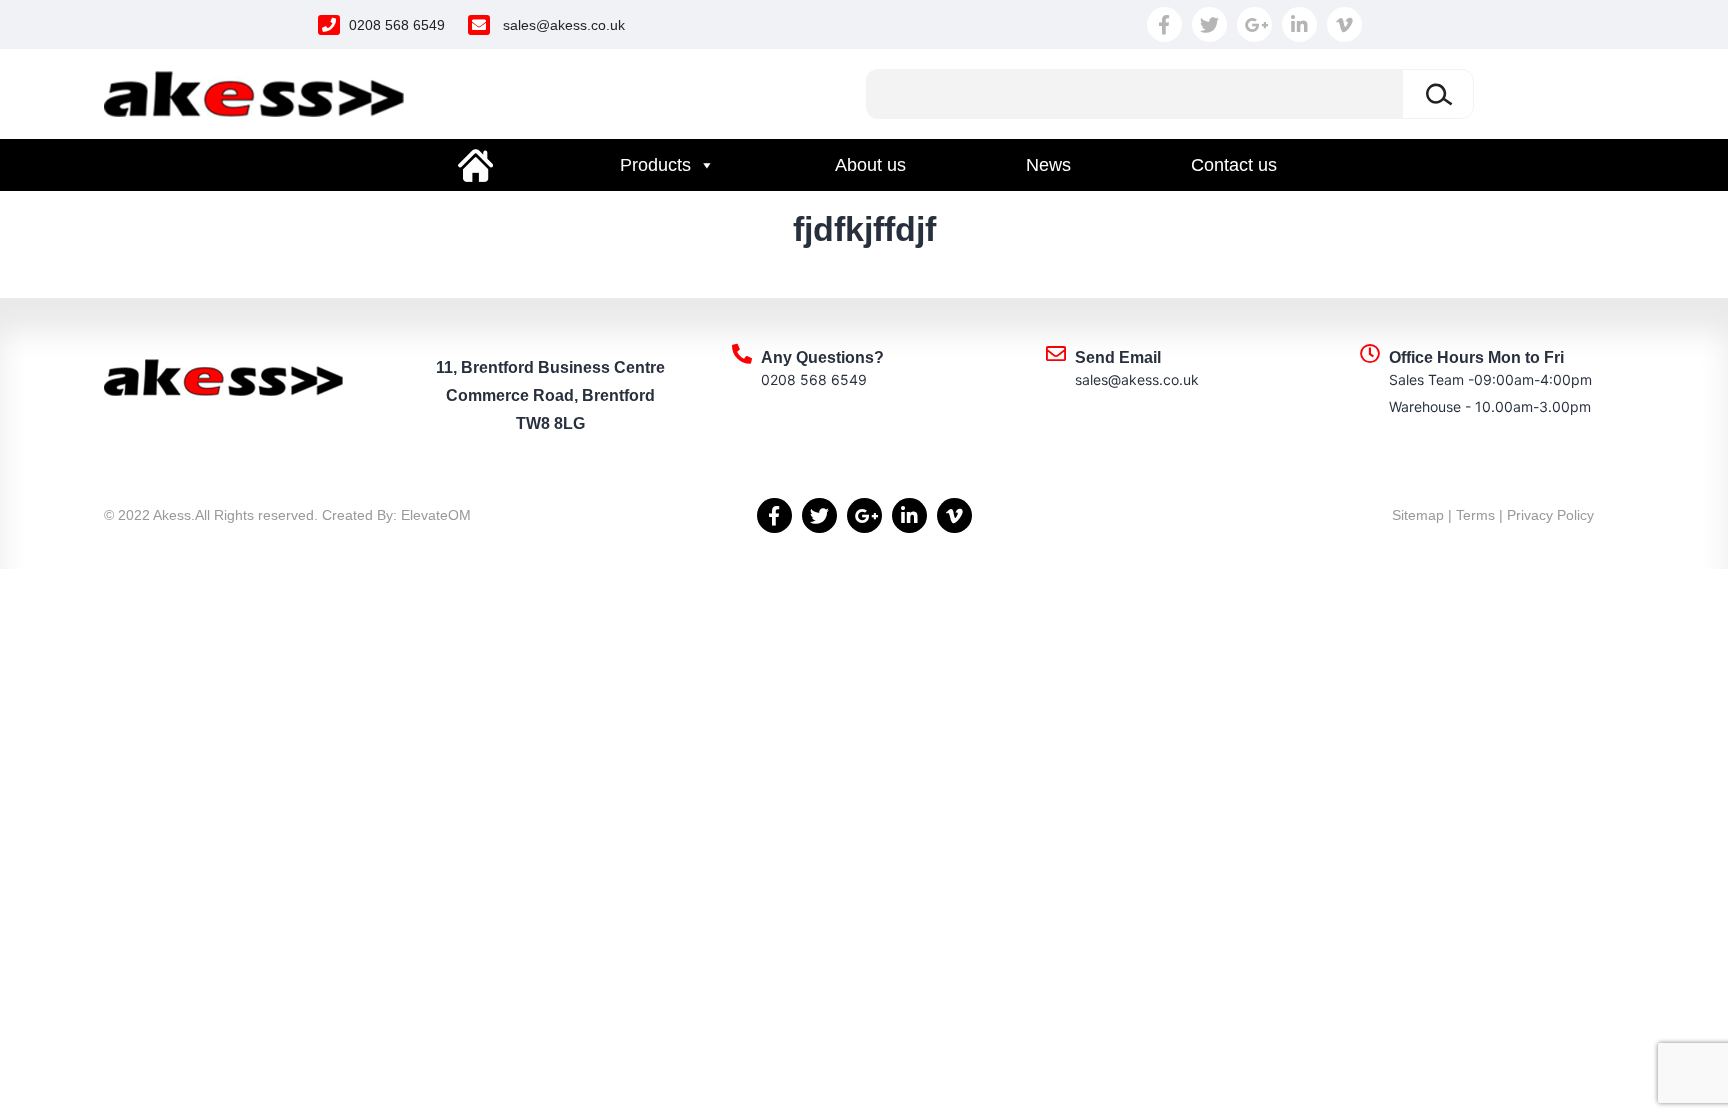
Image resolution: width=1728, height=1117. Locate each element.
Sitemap (1418, 515)
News (1048, 165)
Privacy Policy (1550, 515)
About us (870, 165)
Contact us (1234, 165)
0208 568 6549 (397, 25)
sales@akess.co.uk (564, 25)
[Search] (1438, 94)
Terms (1475, 515)
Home (476, 165)
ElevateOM (436, 515)
